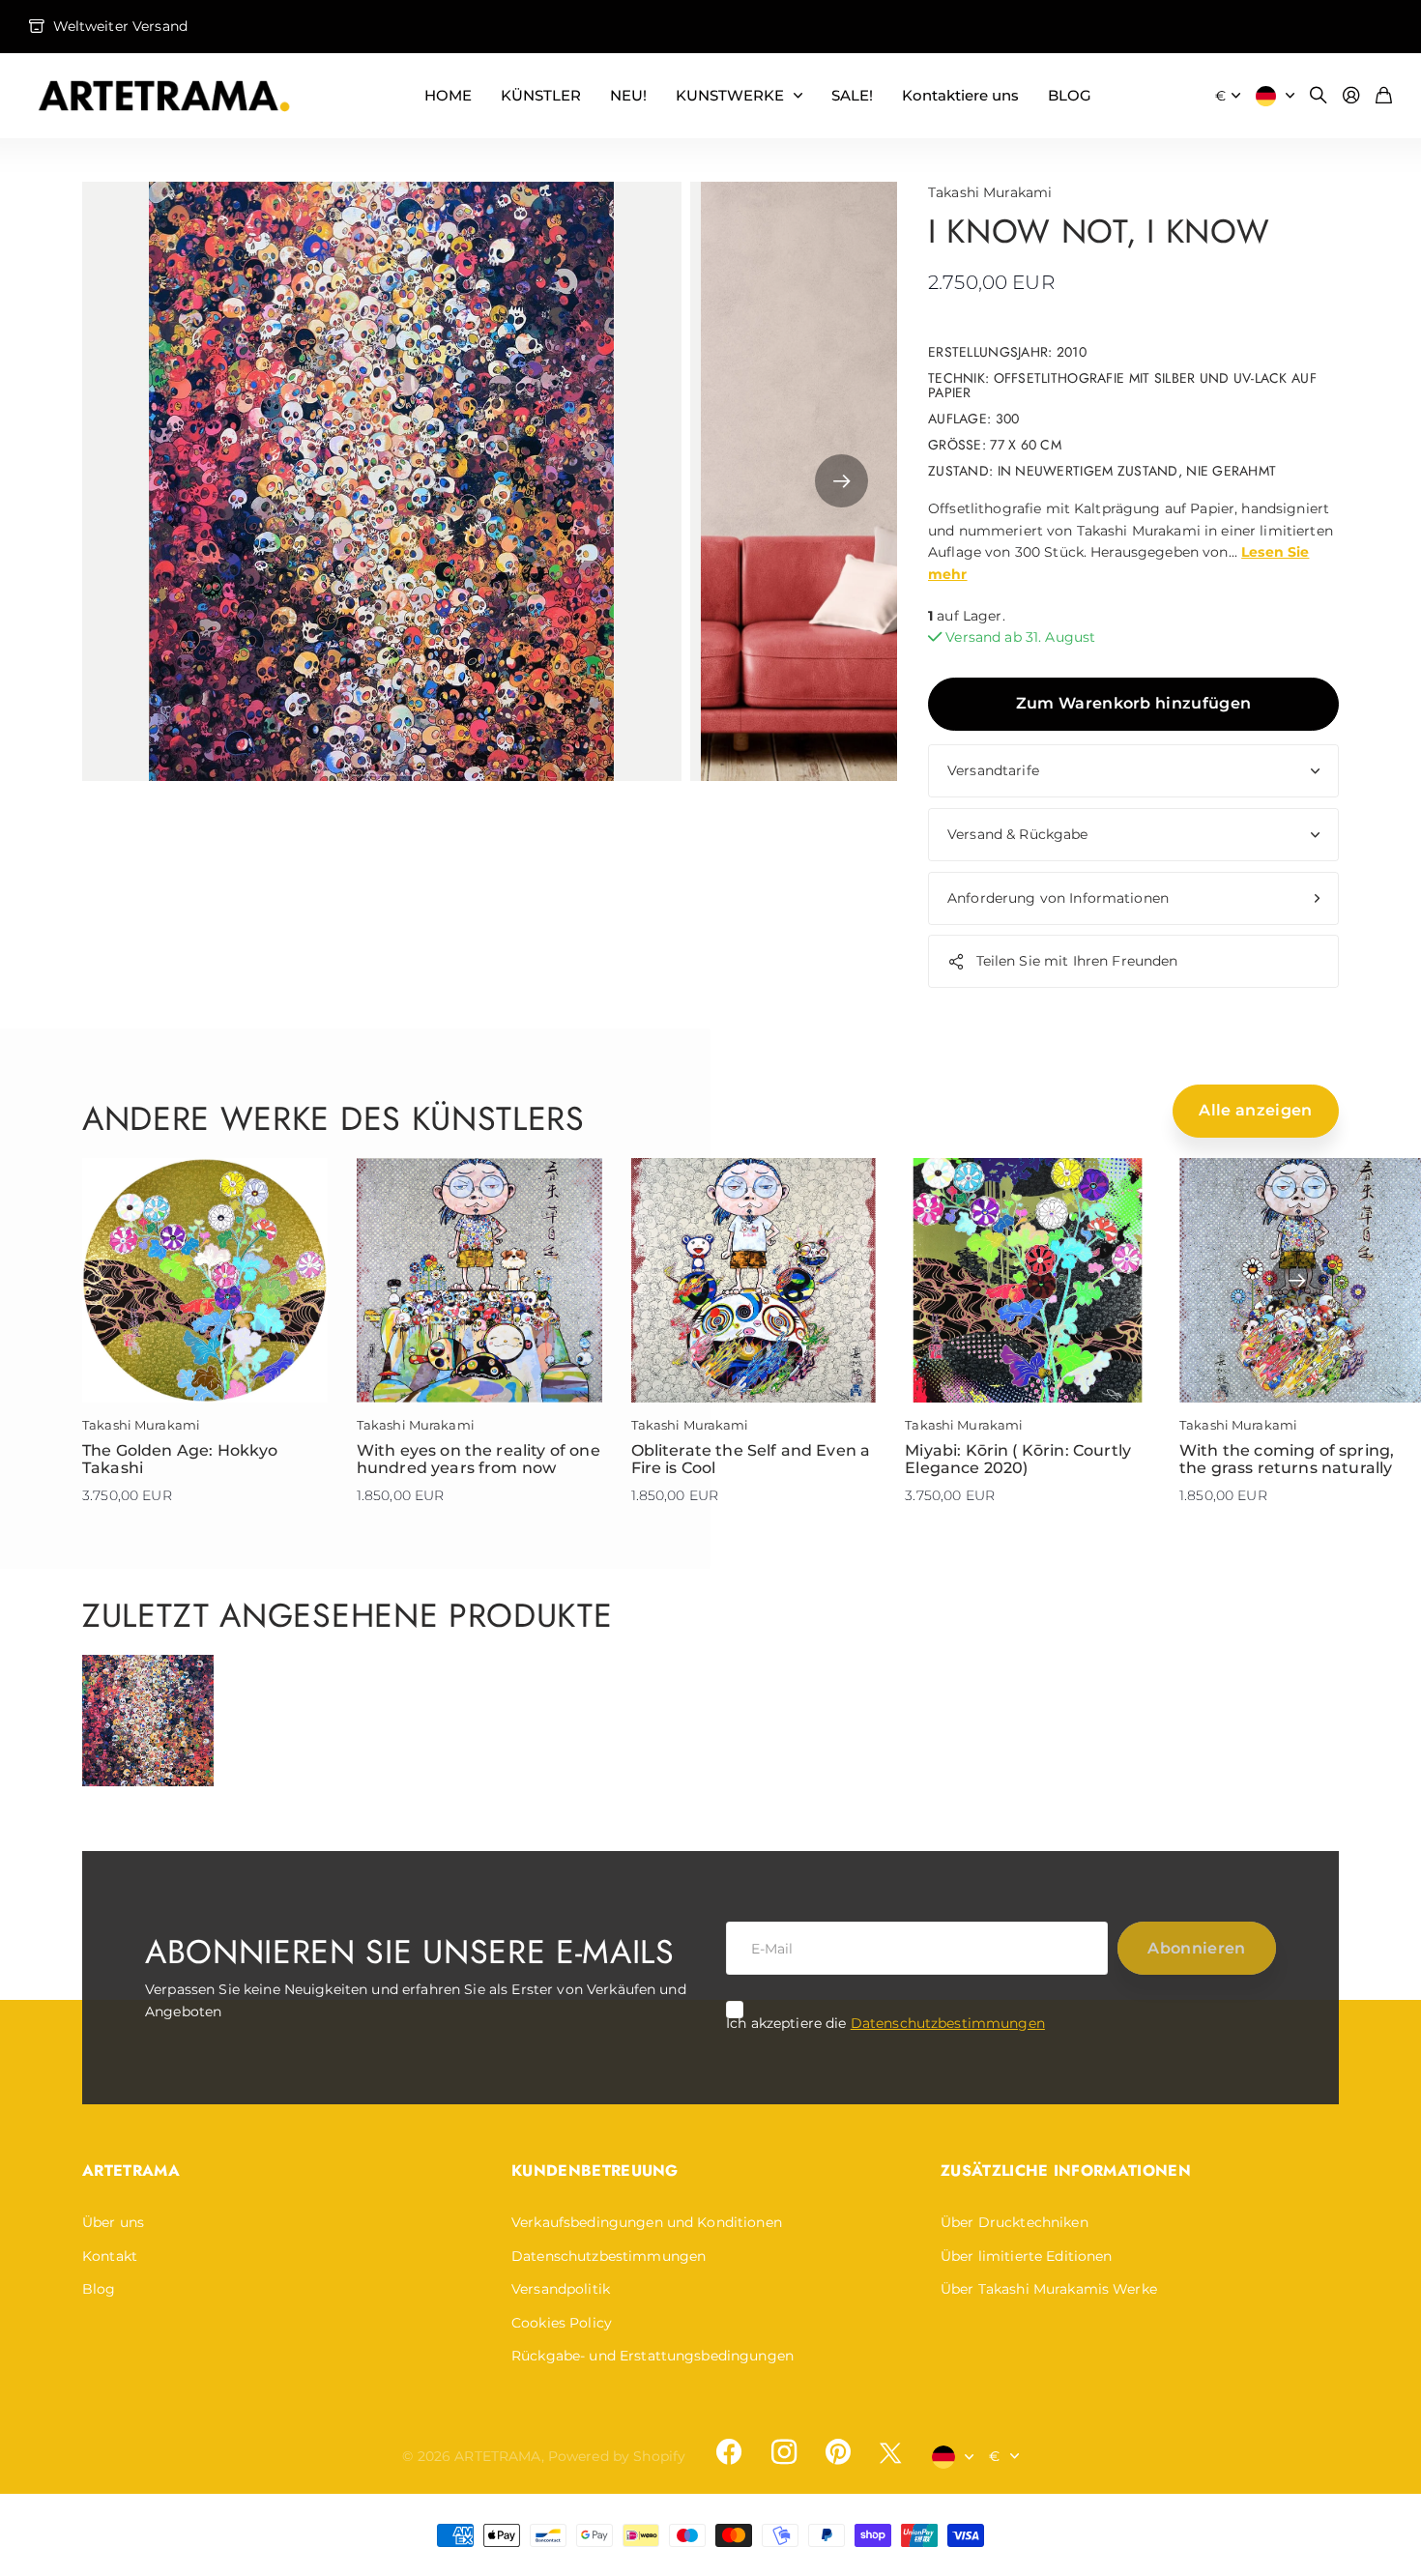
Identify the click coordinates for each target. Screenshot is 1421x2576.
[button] (841, 481)
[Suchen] (1319, 96)
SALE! (852, 95)
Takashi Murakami (990, 192)
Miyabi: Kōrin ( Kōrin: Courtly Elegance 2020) (1018, 1459)
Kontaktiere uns (960, 95)
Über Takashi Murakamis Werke (1049, 2289)
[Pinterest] (838, 2452)
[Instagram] (783, 2452)
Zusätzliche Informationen (1066, 2171)
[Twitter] (890, 2453)
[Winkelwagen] (1384, 96)
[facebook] (729, 2452)
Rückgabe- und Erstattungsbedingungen (652, 2356)
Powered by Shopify (617, 2456)
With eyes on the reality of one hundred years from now (478, 1459)
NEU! (628, 95)
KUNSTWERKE (730, 95)
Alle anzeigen (1255, 1110)
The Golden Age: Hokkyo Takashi (180, 1459)
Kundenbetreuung (595, 2171)
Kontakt (110, 2256)
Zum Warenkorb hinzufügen (1134, 703)
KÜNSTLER (541, 95)
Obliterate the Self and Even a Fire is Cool (751, 1459)
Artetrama (131, 2171)
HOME (448, 95)
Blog (99, 2289)
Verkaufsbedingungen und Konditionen (647, 2222)
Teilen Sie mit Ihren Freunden (1077, 961)
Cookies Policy (562, 2323)
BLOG (1070, 95)
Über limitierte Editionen (1027, 2256)
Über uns (113, 2222)
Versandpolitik (561, 2289)
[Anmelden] (1351, 96)
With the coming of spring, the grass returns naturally (1287, 1459)
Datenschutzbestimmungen (948, 2023)
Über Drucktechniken (1015, 2222)
